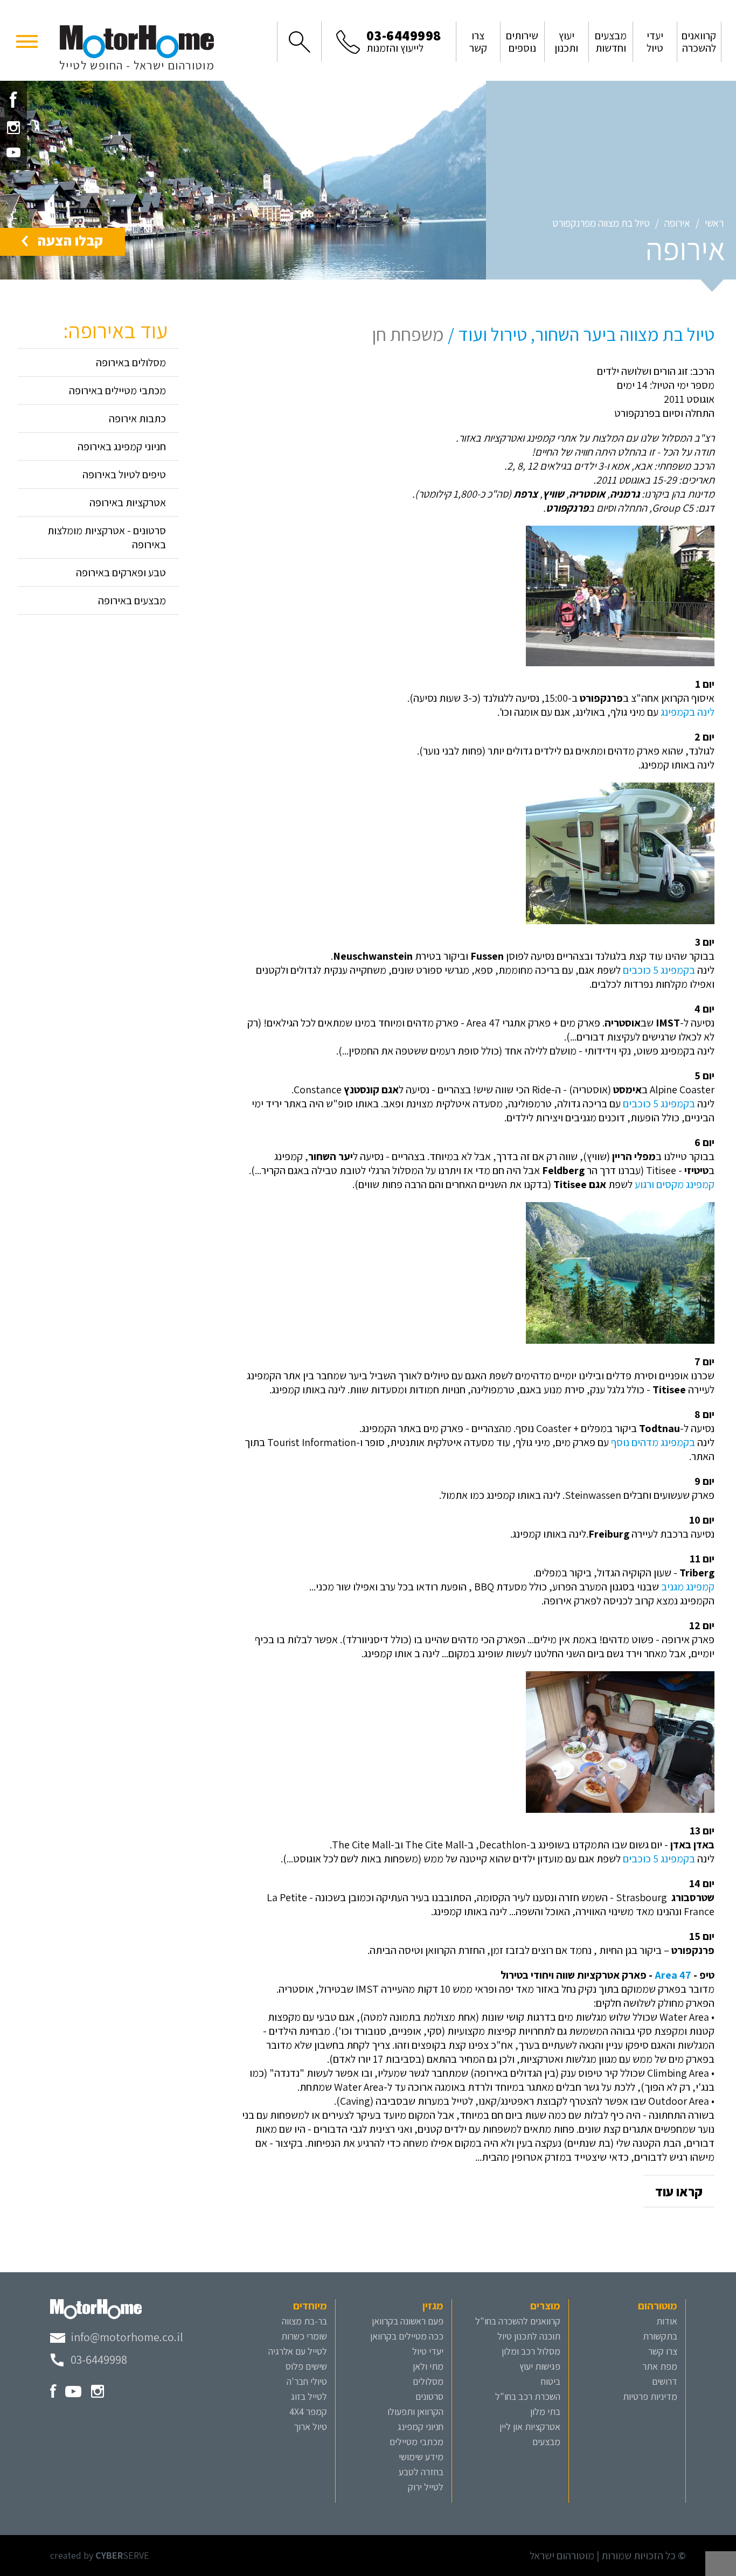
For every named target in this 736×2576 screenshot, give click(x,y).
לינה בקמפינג (688, 712)
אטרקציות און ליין (530, 2427)
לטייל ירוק (426, 2487)
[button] (27, 40)
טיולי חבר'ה (307, 2381)
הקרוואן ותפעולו (415, 2411)
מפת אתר (660, 2366)
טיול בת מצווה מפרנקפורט (601, 223)
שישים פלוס (306, 2366)
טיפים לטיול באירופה (124, 474)
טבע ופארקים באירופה (121, 573)
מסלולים (428, 2381)
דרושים (665, 2381)
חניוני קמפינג (421, 2427)
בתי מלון (545, 2411)
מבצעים (546, 2442)
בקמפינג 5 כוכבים (659, 970)
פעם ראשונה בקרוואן (408, 2321)
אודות (667, 2321)
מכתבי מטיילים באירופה (117, 390)
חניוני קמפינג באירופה (122, 446)
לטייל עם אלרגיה (298, 2351)
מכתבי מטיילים (416, 2442)
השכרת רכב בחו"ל (528, 2396)
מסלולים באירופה (131, 362)
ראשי (714, 223)
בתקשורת (660, 2336)
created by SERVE (100, 2555)
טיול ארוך (310, 2427)
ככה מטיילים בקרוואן (407, 2336)
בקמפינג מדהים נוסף (653, 1442)
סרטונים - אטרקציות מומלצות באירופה (107, 537)
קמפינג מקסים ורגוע (675, 1184)
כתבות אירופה (137, 418)
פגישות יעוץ (540, 2366)
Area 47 (673, 1975)
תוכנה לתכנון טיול (529, 2336)
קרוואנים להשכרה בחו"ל (518, 2321)
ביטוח (551, 2381)
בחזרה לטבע (421, 2472)
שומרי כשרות (304, 2336)
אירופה (677, 223)
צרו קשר (663, 2351)
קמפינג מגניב (688, 1587)
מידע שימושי (421, 2457)
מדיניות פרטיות (650, 2396)
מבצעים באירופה (132, 601)
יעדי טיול (428, 2351)
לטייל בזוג (309, 2396)
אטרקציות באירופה (128, 502)
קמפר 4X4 (308, 2411)
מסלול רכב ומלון (531, 2351)
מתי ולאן (428, 2366)
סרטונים (429, 2396)
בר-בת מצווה (304, 2321)
